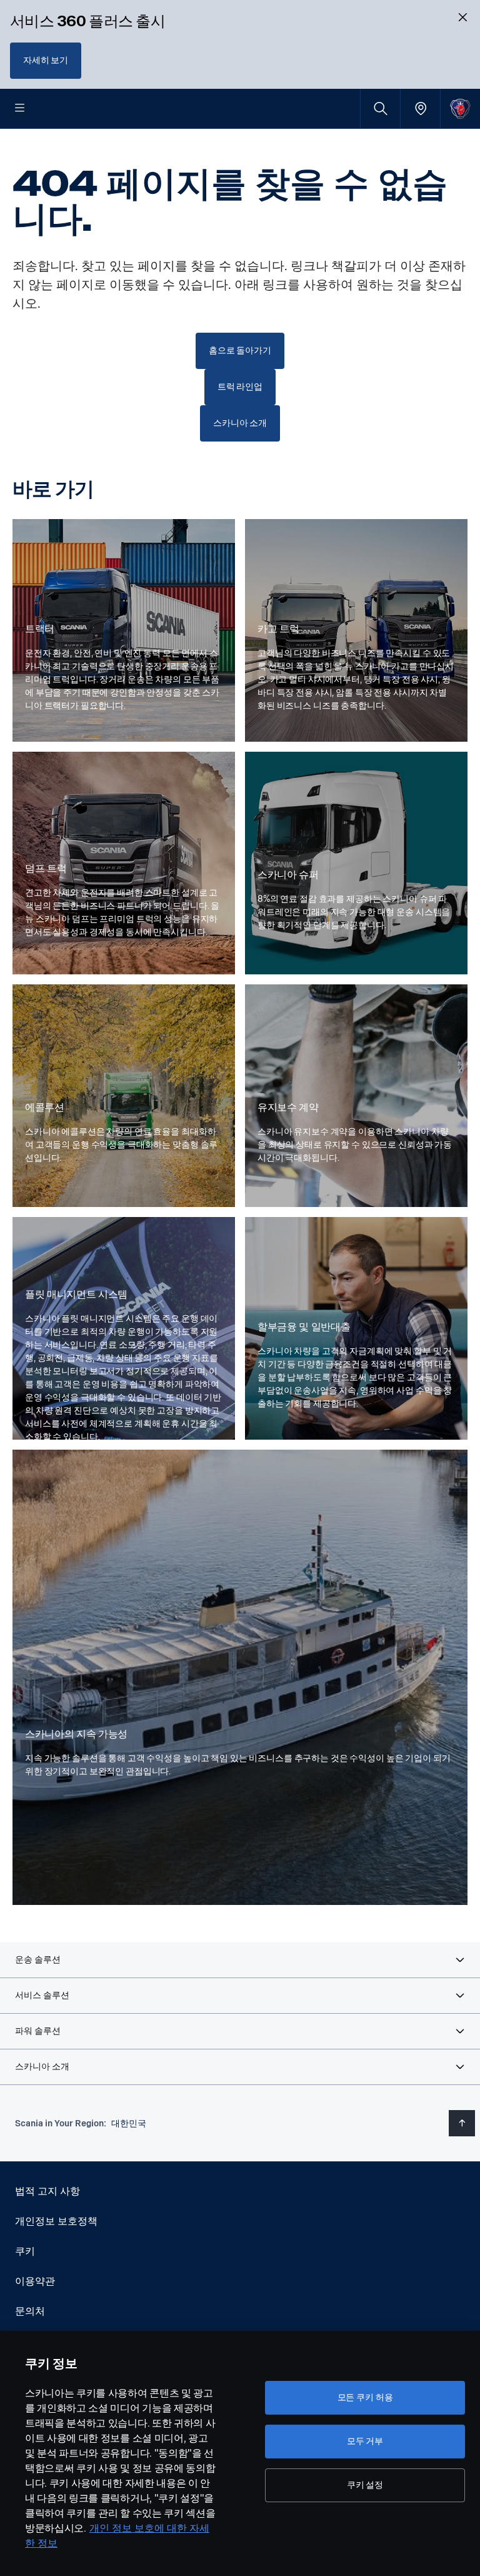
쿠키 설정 (365, 2485)
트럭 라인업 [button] (240, 387)
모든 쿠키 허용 (365, 2397)
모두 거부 (365, 2441)
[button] (240, 1960)
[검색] (380, 109)
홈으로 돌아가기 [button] (240, 351)
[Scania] (460, 109)
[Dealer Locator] (420, 109)
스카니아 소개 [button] (240, 423)
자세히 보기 (46, 60)
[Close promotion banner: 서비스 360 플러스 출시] (462, 18)
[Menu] (20, 109)
